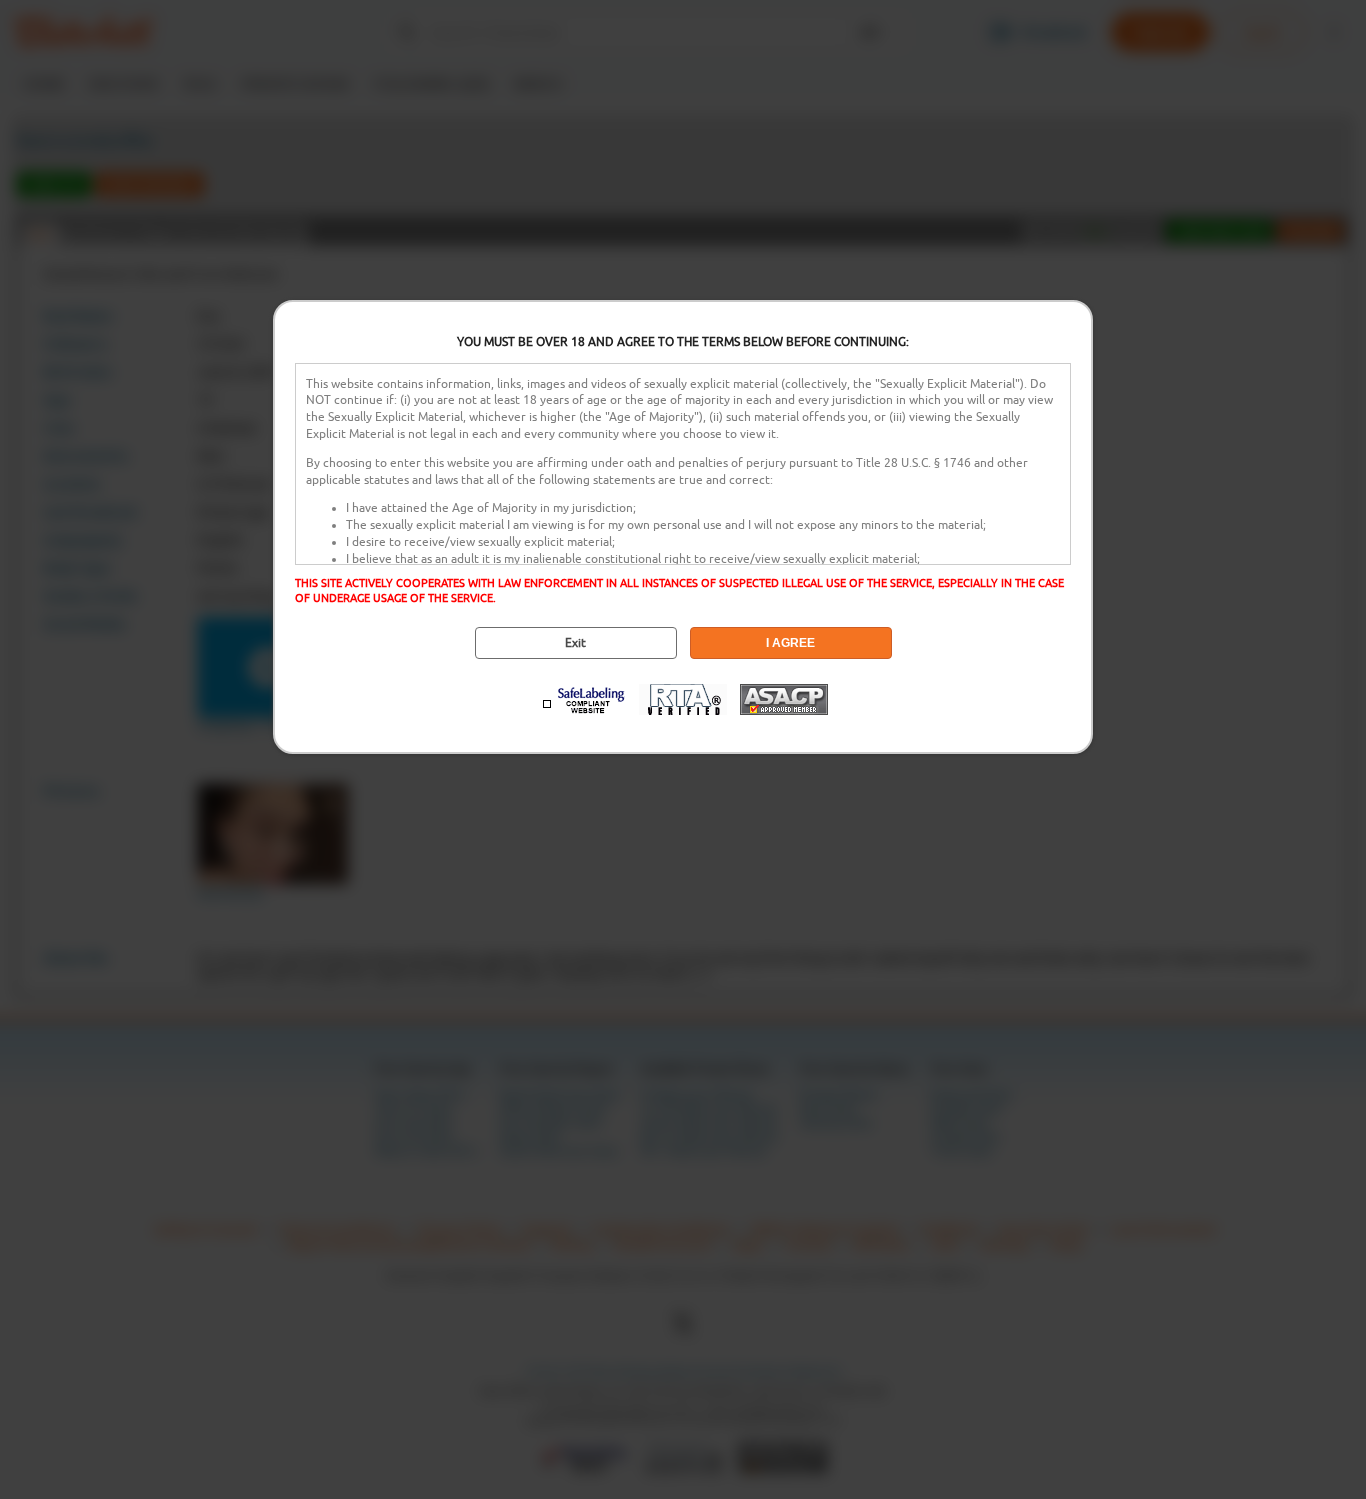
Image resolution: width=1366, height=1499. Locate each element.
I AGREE (790, 643)
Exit (575, 643)
